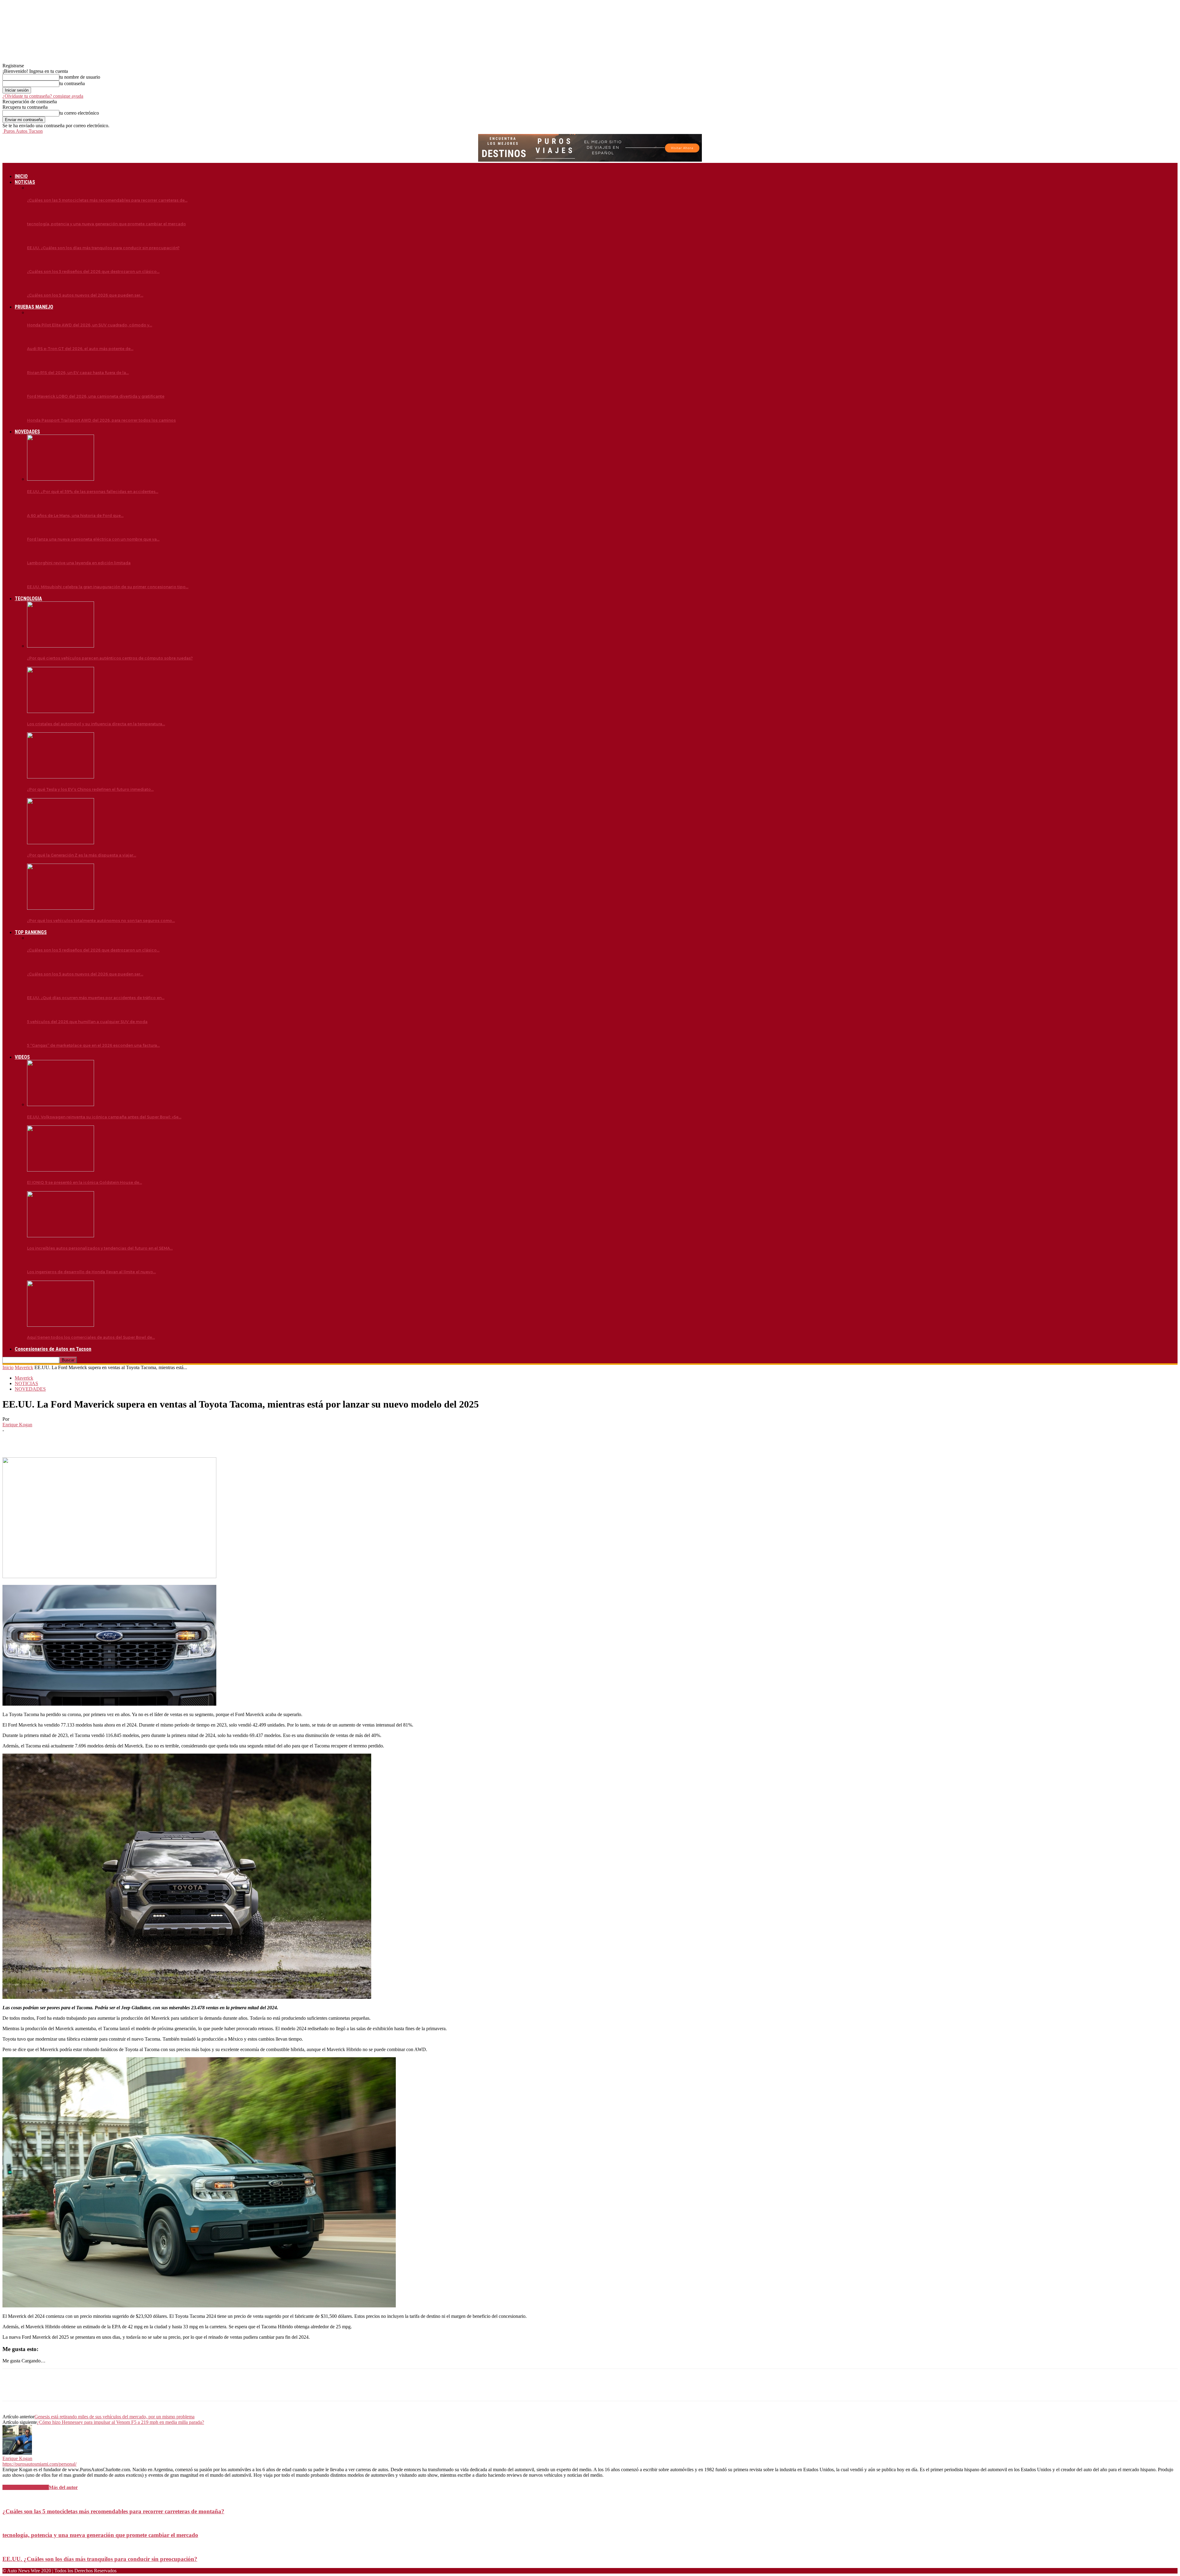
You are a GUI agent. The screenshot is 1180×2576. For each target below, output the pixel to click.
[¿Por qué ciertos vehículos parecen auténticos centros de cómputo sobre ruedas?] (61, 646)
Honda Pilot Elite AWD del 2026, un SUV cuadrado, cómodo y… (90, 325)
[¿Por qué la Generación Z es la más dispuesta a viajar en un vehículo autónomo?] (61, 843)
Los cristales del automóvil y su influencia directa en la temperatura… (96, 724)
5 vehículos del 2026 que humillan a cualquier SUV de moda (87, 1022)
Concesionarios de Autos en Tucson (53, 1349)
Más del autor (63, 2487)
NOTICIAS (25, 182)
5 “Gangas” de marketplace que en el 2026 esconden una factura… (93, 1045)
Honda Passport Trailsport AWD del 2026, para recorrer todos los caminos (101, 420)
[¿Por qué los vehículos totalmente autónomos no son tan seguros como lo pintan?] (61, 908)
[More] (101, 1440)
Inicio (8, 1367)
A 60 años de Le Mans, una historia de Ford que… (75, 516)
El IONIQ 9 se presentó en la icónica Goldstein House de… (85, 1182)
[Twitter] (35, 1440)
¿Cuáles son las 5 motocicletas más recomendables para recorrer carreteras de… (107, 200)
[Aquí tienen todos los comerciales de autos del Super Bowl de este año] (61, 1325)
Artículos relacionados (26, 2487)
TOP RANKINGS (31, 932)
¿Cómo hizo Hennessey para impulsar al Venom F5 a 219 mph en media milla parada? (120, 2422)
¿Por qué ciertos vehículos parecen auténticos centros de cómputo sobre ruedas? (110, 658)
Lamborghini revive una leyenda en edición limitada (79, 563)
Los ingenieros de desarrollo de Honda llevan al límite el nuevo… (91, 1272)
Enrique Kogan (17, 1425)
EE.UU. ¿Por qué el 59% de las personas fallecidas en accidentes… (93, 492)
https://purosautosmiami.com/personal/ (39, 2464)
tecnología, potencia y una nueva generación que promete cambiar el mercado (106, 224)
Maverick (24, 1367)
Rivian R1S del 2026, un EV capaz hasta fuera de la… (78, 373)
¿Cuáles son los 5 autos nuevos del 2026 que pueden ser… (85, 295)
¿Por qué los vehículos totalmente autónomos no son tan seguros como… (101, 921)
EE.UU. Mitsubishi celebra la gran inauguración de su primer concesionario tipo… (108, 587)
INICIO (21, 176)
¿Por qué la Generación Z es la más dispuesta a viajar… (82, 855)
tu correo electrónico (79, 113)
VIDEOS (22, 1057)
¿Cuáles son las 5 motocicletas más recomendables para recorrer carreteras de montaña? (113, 2511)
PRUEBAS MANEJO (34, 307)
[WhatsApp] (79, 1440)
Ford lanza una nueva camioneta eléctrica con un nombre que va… (93, 539)
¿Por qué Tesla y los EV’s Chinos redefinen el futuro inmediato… (90, 789)
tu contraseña (72, 83)
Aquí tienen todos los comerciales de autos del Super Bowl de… (91, 1337)
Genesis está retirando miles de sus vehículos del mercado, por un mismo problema (114, 2417)
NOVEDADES (27, 432)
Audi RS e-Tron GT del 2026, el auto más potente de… (80, 349)
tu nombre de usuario (80, 77)
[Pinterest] (57, 1440)
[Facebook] (13, 1440)
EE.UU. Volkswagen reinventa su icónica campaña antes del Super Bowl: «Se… (104, 1117)
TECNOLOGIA (28, 599)
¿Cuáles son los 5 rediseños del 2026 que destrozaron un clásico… (93, 272)
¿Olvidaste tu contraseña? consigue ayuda (43, 96)
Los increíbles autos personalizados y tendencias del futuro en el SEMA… (100, 1248)
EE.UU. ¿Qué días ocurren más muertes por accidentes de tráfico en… (96, 998)
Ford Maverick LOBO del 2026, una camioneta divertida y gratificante (96, 396)
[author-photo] (17, 2453)
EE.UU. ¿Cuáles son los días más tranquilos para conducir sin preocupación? (103, 248)
